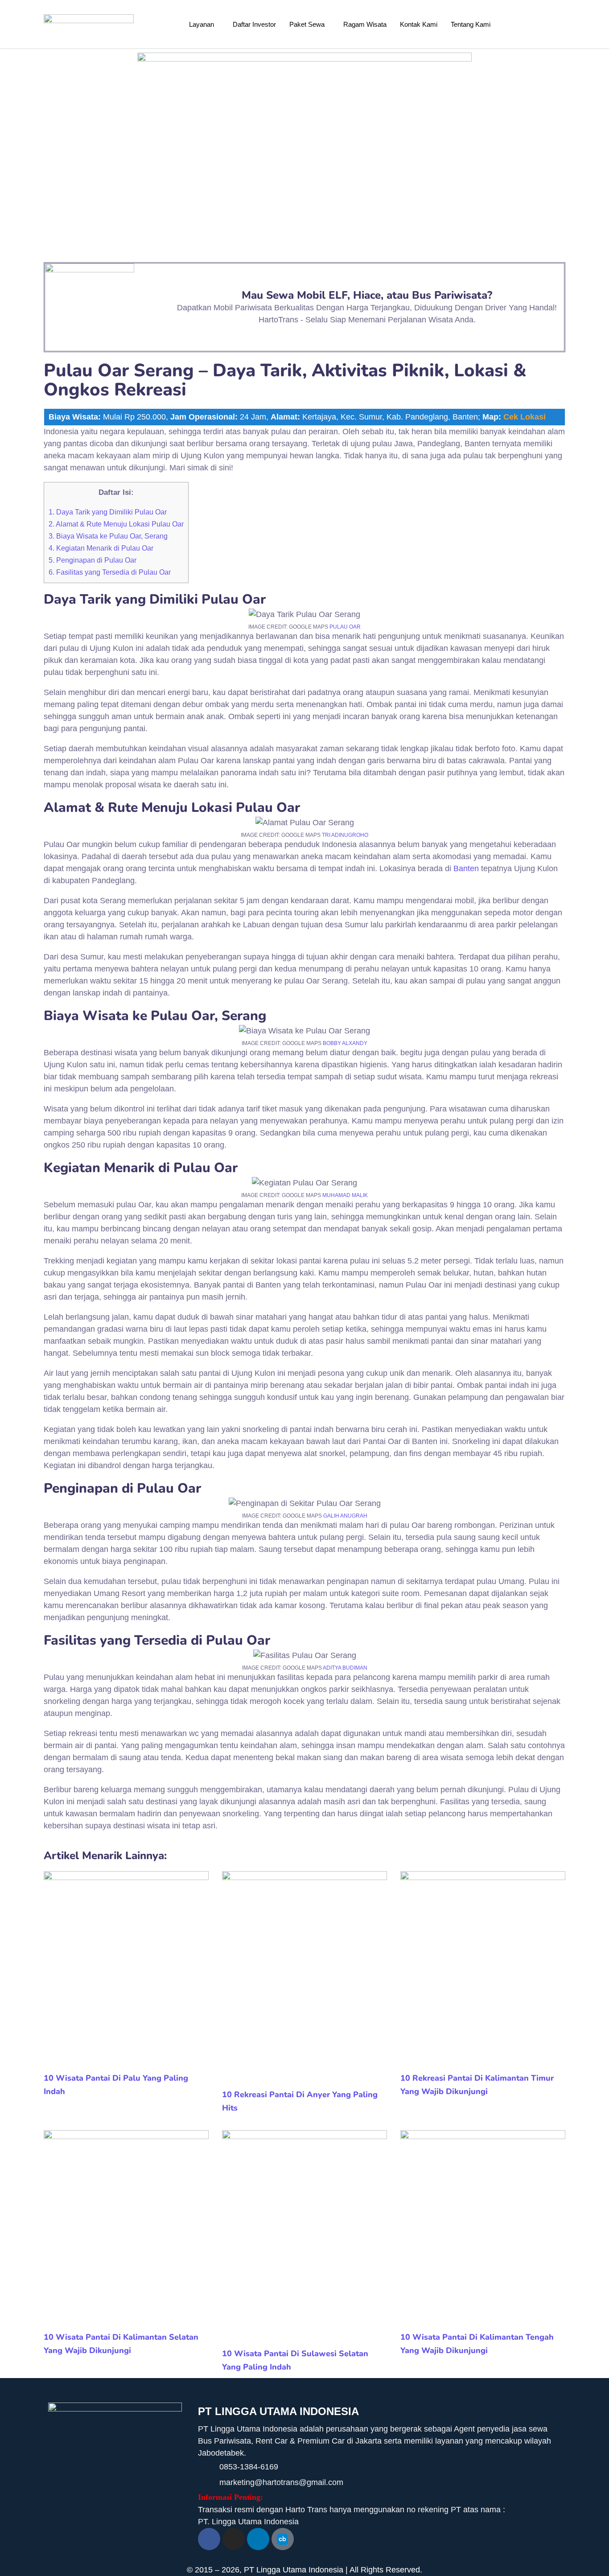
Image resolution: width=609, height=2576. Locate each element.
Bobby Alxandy (345, 1043)
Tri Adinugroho (345, 835)
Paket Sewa (307, 24)
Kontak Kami (419, 24)
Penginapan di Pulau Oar (93, 560)
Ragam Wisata (365, 24)
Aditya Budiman (345, 1668)
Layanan (202, 24)
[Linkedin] (258, 2539)
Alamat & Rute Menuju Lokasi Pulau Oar (116, 524)
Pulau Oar (345, 627)
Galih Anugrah (345, 1516)
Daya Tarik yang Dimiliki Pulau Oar (108, 512)
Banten (466, 868)
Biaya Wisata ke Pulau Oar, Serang (108, 536)
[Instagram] (234, 2539)
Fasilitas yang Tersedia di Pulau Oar (110, 572)
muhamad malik (345, 1195)
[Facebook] (209, 2539)
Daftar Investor (254, 24)
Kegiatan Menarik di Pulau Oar (101, 548)
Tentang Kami (471, 24)
